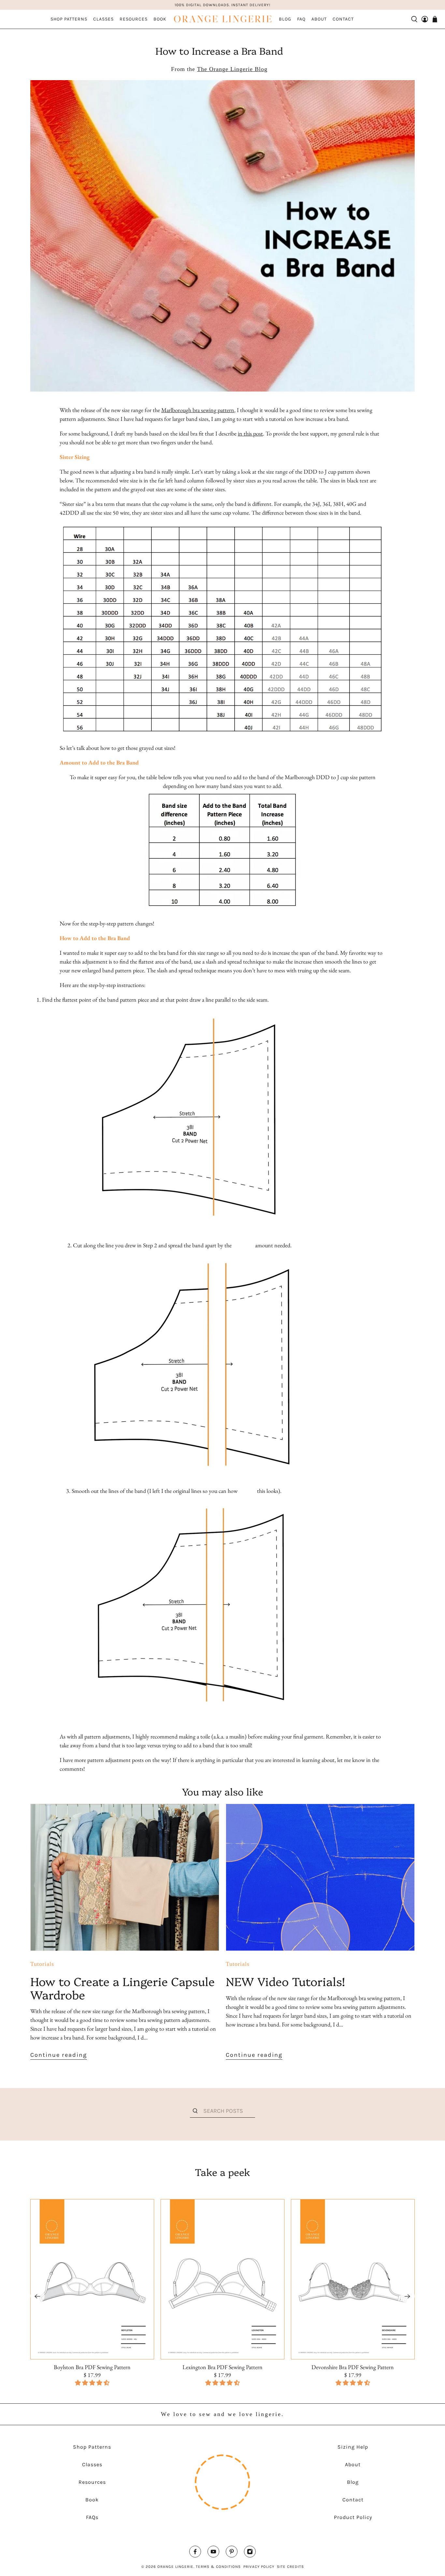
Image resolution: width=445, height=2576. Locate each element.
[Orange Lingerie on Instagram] (250, 2553)
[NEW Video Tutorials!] (320, 1877)
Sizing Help (353, 2447)
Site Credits (290, 2567)
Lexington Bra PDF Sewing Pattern (223, 2367)
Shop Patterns (69, 19)
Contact (343, 19)
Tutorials (42, 1964)
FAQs (92, 2517)
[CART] (435, 19)
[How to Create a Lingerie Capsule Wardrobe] (125, 1877)
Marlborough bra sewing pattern (198, 410)
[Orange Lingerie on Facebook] (195, 2553)
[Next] (408, 2296)
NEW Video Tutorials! (285, 1981)
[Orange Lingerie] (223, 19)
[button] (223, 2383)
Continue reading (59, 2055)
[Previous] (37, 2296)
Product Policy (353, 2517)
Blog (285, 19)
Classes (103, 19)
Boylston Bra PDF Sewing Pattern (92, 2367)
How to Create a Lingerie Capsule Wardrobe (122, 1988)
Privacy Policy (259, 2567)
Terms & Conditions (218, 2567)
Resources (134, 19)
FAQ (301, 19)
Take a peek (223, 2172)
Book (160, 19)
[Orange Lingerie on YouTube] (213, 2553)
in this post (250, 433)
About (319, 19)
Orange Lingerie (175, 2567)
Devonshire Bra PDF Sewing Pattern (353, 2367)
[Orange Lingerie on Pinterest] (232, 2553)
